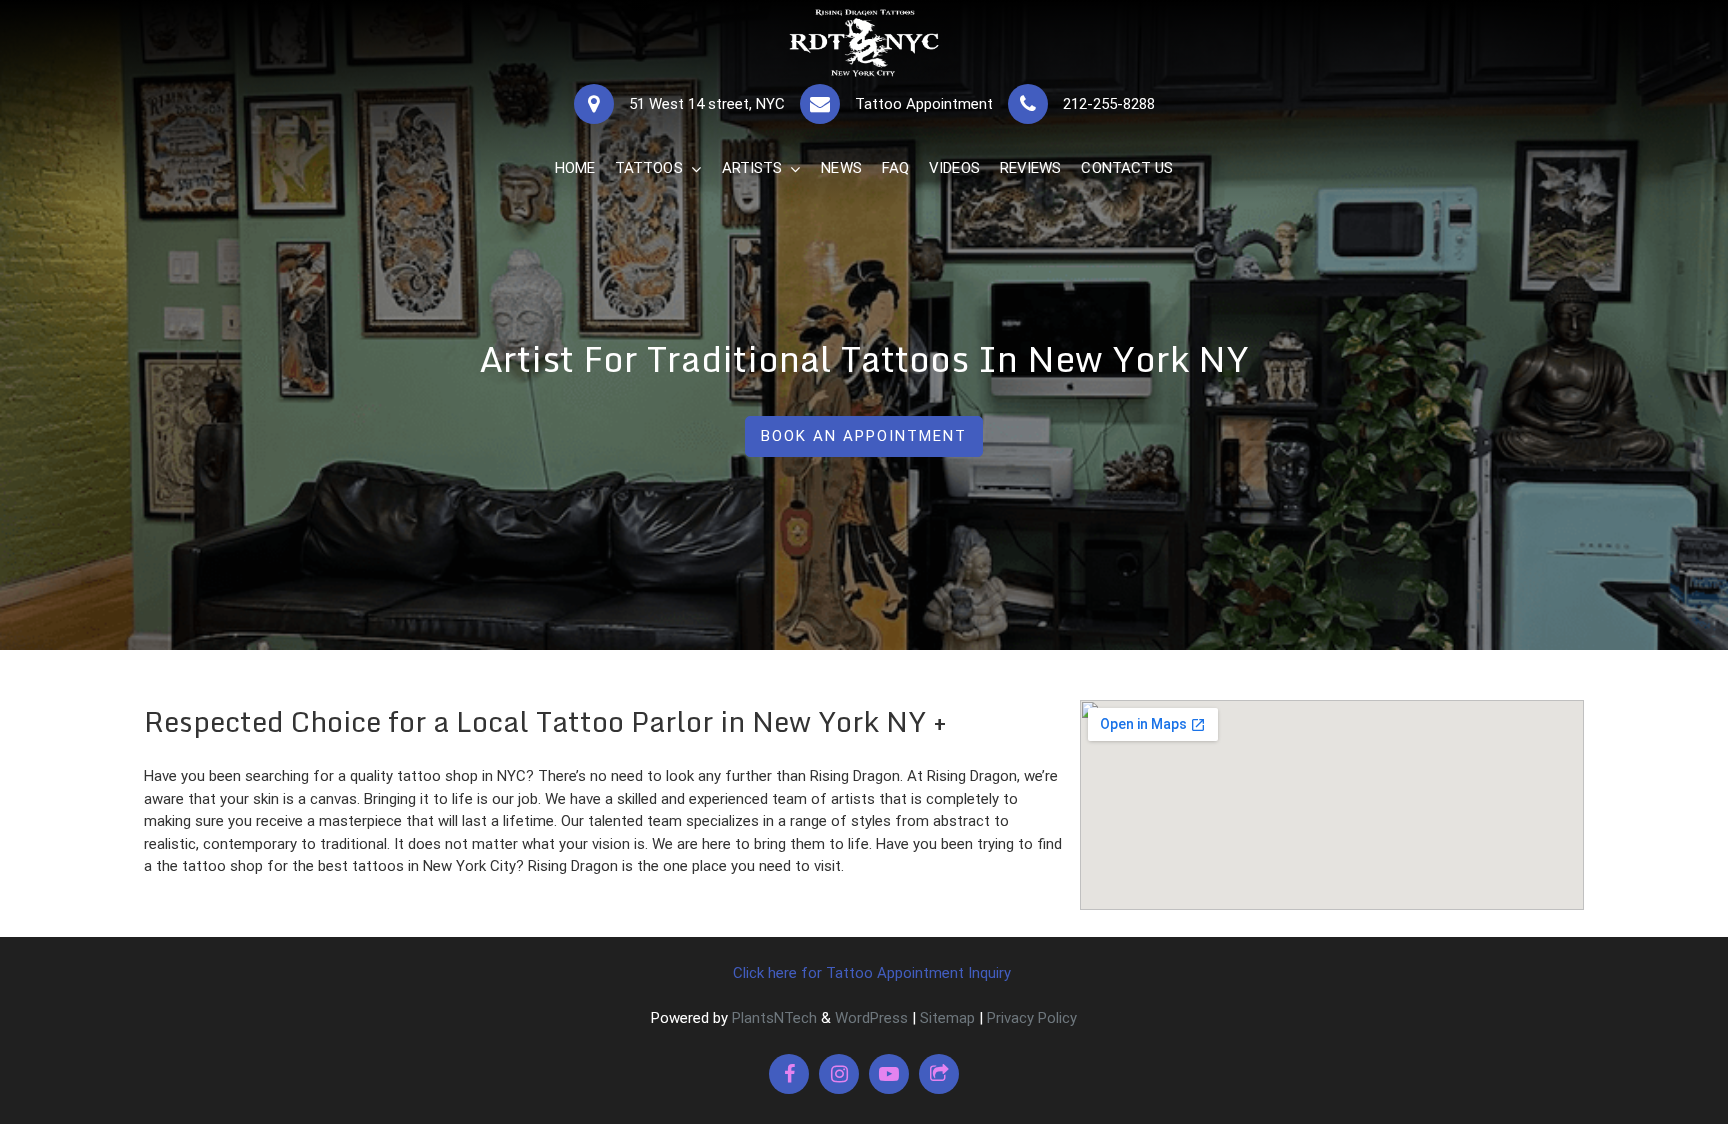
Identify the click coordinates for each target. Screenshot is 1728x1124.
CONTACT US (1127, 168)
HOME (575, 168)
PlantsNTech (772, 1018)
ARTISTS (752, 168)
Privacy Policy (1032, 1018)
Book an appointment (864, 436)
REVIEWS (1031, 168)
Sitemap (947, 1018)
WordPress (871, 1018)
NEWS (841, 168)
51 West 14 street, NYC (707, 104)
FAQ (895, 168)
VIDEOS (954, 168)
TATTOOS (649, 168)
